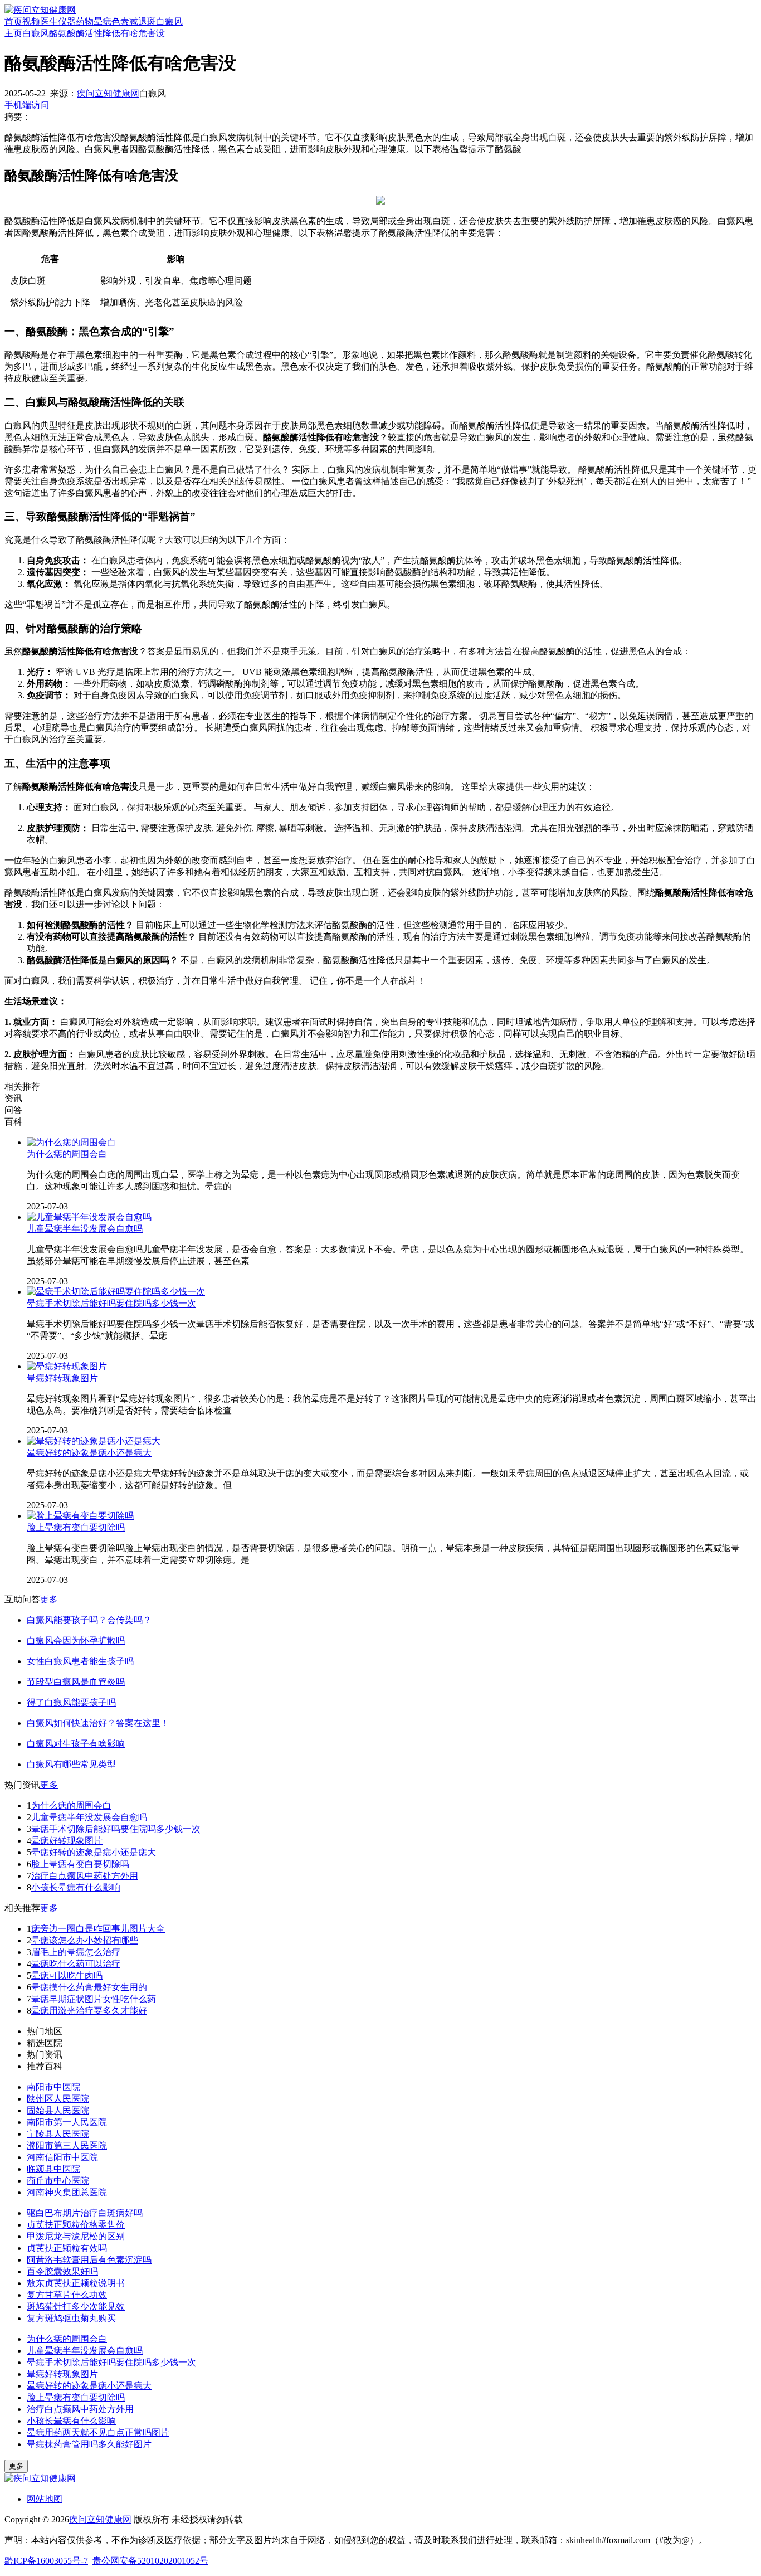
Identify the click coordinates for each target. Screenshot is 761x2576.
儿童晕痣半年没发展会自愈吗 (85, 1229)
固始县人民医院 (58, 2110)
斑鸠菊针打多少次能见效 (76, 2307)
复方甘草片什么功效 (67, 2295)
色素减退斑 (134, 21)
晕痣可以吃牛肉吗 (67, 1975)
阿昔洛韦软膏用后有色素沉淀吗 (89, 2260)
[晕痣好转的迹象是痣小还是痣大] (94, 1441)
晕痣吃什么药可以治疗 (76, 1964)
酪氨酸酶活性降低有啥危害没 (107, 33)
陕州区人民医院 (58, 2099)
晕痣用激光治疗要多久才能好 (89, 2011)
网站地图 (45, 2499)
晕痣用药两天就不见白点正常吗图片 (98, 2432)
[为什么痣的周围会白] (71, 1142)
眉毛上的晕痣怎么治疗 (76, 1952)
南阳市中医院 (53, 2087)
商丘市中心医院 (58, 2181)
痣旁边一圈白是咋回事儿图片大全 (98, 1929)
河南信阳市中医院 (62, 2157)
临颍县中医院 (53, 2169)
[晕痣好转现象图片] (67, 1366)
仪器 (67, 21)
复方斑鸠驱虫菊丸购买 (71, 2318)
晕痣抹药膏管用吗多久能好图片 (89, 2444)
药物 (85, 21)
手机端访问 (27, 105)
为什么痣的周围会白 (67, 1154)
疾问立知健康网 (108, 93)
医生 (49, 21)
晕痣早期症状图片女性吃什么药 (94, 1999)
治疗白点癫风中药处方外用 (85, 1876)
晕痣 (103, 21)
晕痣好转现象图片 (62, 1378)
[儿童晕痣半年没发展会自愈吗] (89, 1217)
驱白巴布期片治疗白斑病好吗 (85, 2213)
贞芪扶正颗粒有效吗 (67, 2248)
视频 (31, 21)
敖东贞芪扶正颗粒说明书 (76, 2283)
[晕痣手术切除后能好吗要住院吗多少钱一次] (116, 1292)
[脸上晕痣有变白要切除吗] (80, 1516)
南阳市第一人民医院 (67, 2122)
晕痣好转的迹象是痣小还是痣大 (89, 1453)
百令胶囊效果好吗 (62, 2271)
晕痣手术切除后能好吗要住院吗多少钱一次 (111, 1303)
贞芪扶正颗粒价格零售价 (76, 2225)
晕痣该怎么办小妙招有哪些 (85, 1940)
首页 (13, 21)
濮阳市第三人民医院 (67, 2145)
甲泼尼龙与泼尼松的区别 (76, 2236)
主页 (13, 33)
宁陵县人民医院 (58, 2134)
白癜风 (169, 21)
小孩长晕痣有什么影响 (76, 1887)
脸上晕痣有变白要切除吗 (76, 1527)
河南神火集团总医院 (67, 2192)
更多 (49, 1599)
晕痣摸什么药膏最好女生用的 (89, 1987)
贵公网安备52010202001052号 (150, 2561)
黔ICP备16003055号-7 (46, 2561)
